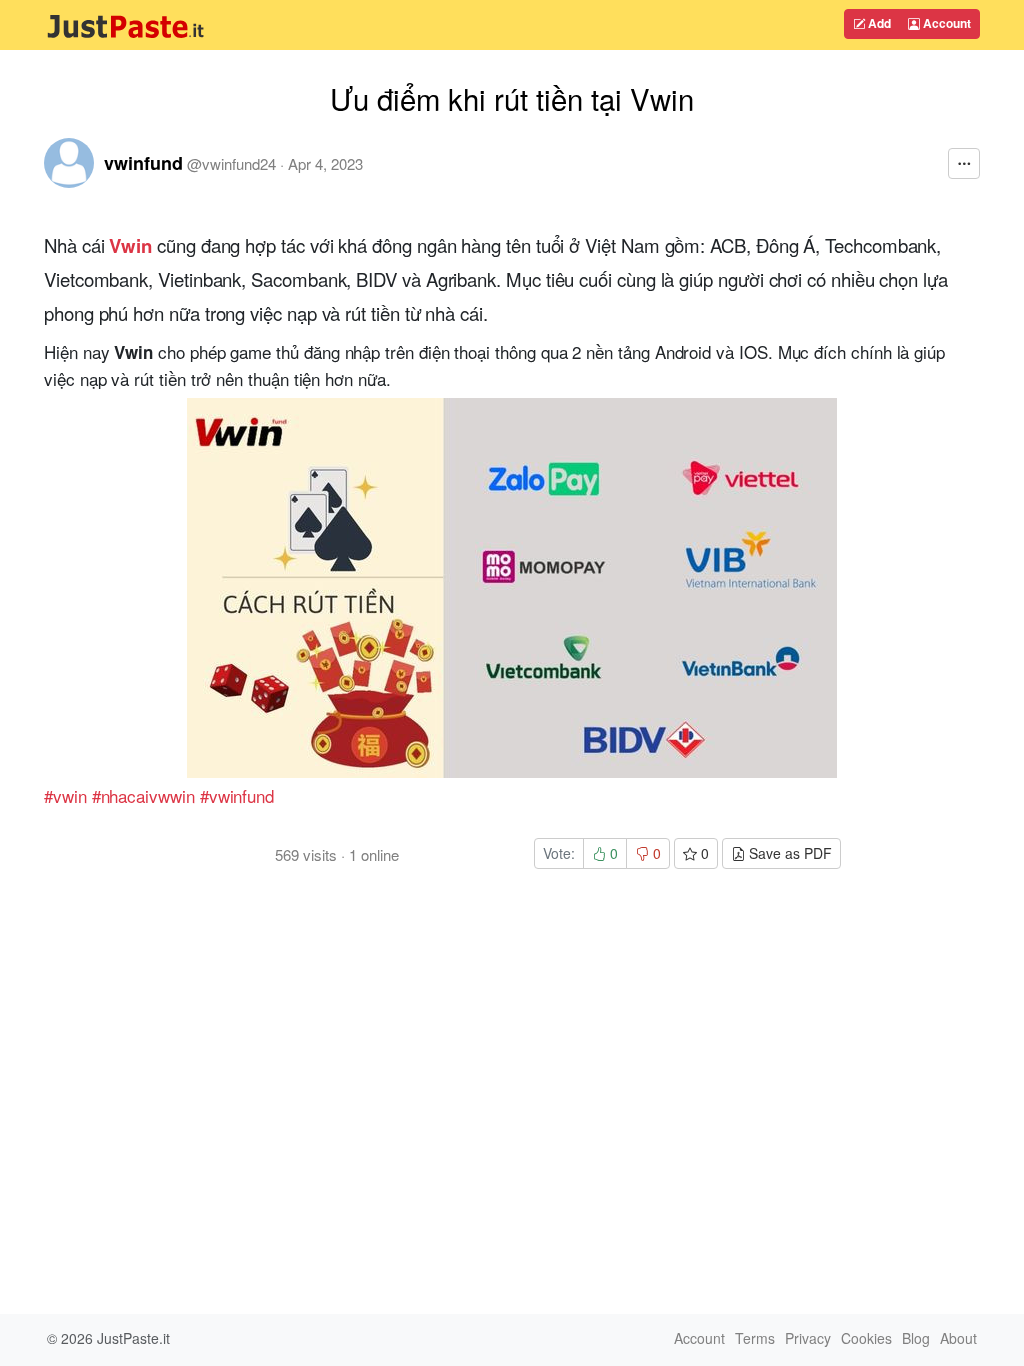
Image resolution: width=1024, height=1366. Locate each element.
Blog (916, 1338)
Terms (755, 1338)
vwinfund (143, 163)
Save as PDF (788, 853)
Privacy (808, 1338)
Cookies (866, 1338)
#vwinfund (237, 795)
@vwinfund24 (231, 163)
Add (878, 23)
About (958, 1338)
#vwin (65, 795)
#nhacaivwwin (143, 795)
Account (945, 23)
